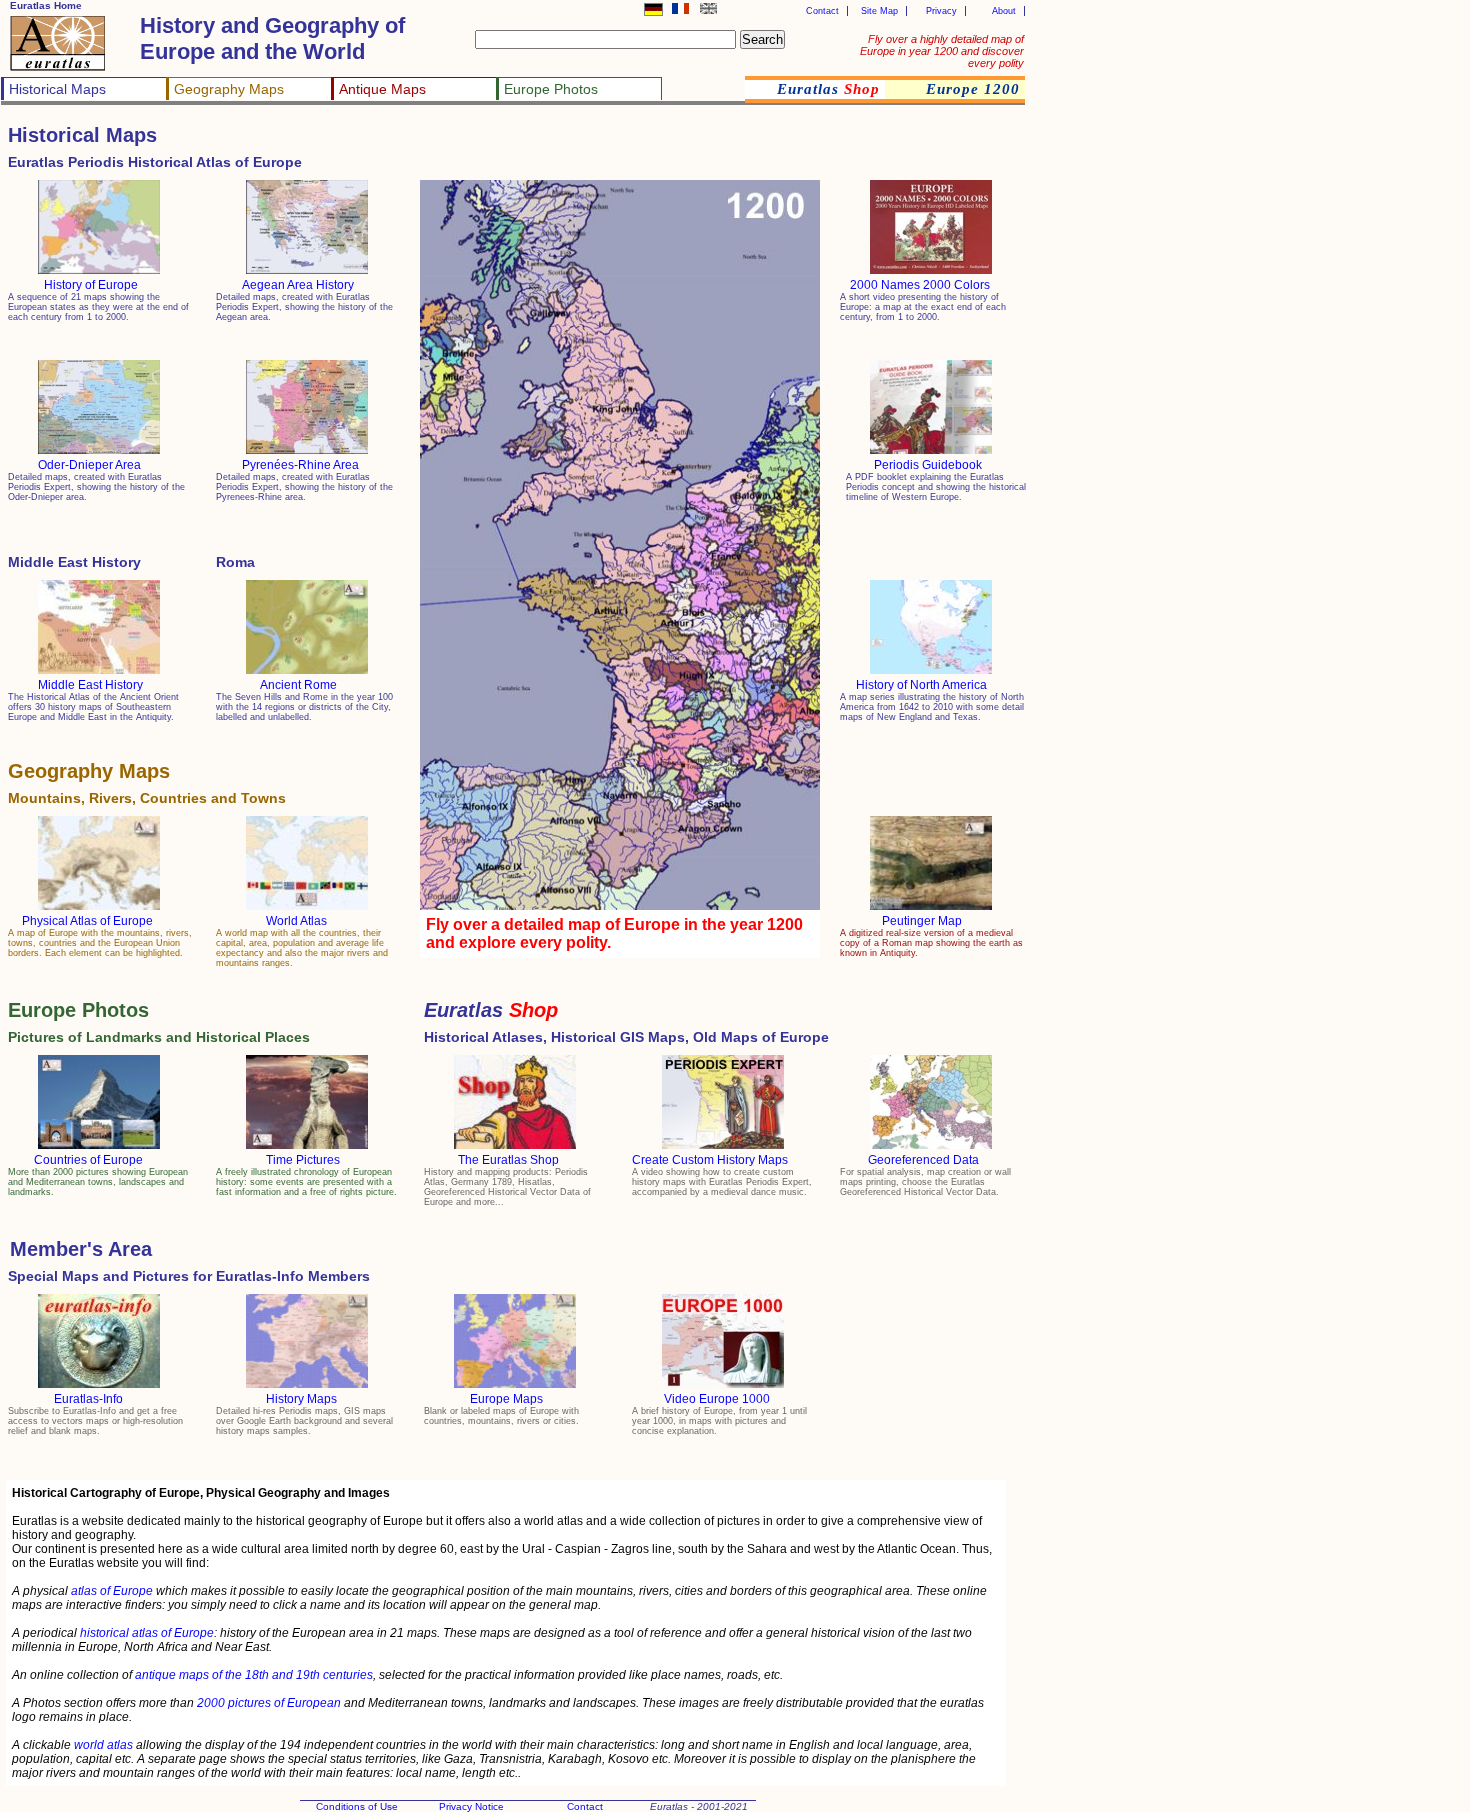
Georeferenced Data (923, 1160)
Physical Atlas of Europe (87, 921)
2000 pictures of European (269, 1703)
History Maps (301, 1399)
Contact (822, 11)
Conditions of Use (357, 1806)
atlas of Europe (112, 1591)
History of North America (921, 685)
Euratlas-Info (88, 1399)
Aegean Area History (298, 285)
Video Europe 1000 (717, 1399)
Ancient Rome (298, 685)
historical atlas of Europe (147, 1633)
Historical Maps (57, 89)
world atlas (103, 1745)
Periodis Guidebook (928, 465)
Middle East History (90, 685)
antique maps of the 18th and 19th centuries (254, 1675)
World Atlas (296, 921)
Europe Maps (506, 1399)
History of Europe (91, 285)
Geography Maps (229, 89)
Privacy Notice (471, 1806)
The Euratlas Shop (508, 1160)
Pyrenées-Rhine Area (300, 465)
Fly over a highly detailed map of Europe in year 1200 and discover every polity (942, 51)
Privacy (941, 11)
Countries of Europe (88, 1160)
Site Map (879, 11)
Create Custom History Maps (710, 1160)
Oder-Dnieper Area (89, 465)
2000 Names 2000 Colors (920, 285)
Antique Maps (382, 89)
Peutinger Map (922, 921)
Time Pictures (303, 1160)
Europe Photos (551, 89)
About (1004, 11)
